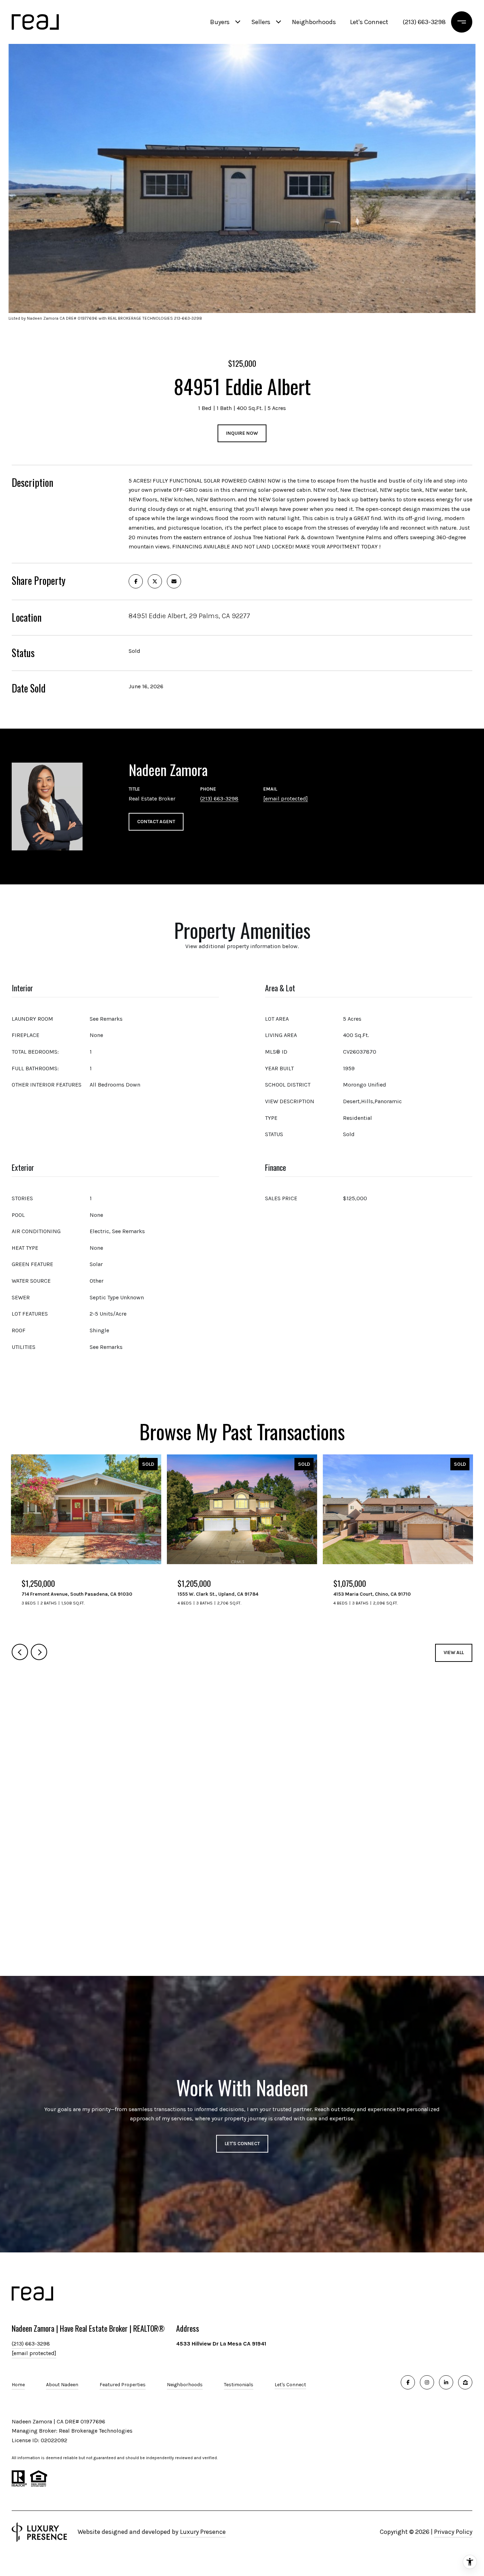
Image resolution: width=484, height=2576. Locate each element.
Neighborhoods (314, 22)
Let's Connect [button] (242, 2144)
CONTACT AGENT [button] (156, 822)
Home (18, 2385)
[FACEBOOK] (408, 2382)
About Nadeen (62, 2385)
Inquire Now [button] (242, 433)
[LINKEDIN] (446, 2382)
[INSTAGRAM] (427, 2382)
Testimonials (239, 2385)
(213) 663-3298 (424, 22)
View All (454, 1652)
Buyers (220, 22)
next (39, 1652)
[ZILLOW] (465, 2382)
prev (20, 1652)
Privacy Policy (453, 2532)
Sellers (261, 22)
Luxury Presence (203, 2532)
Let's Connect (290, 2385)
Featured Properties (123, 2385)
